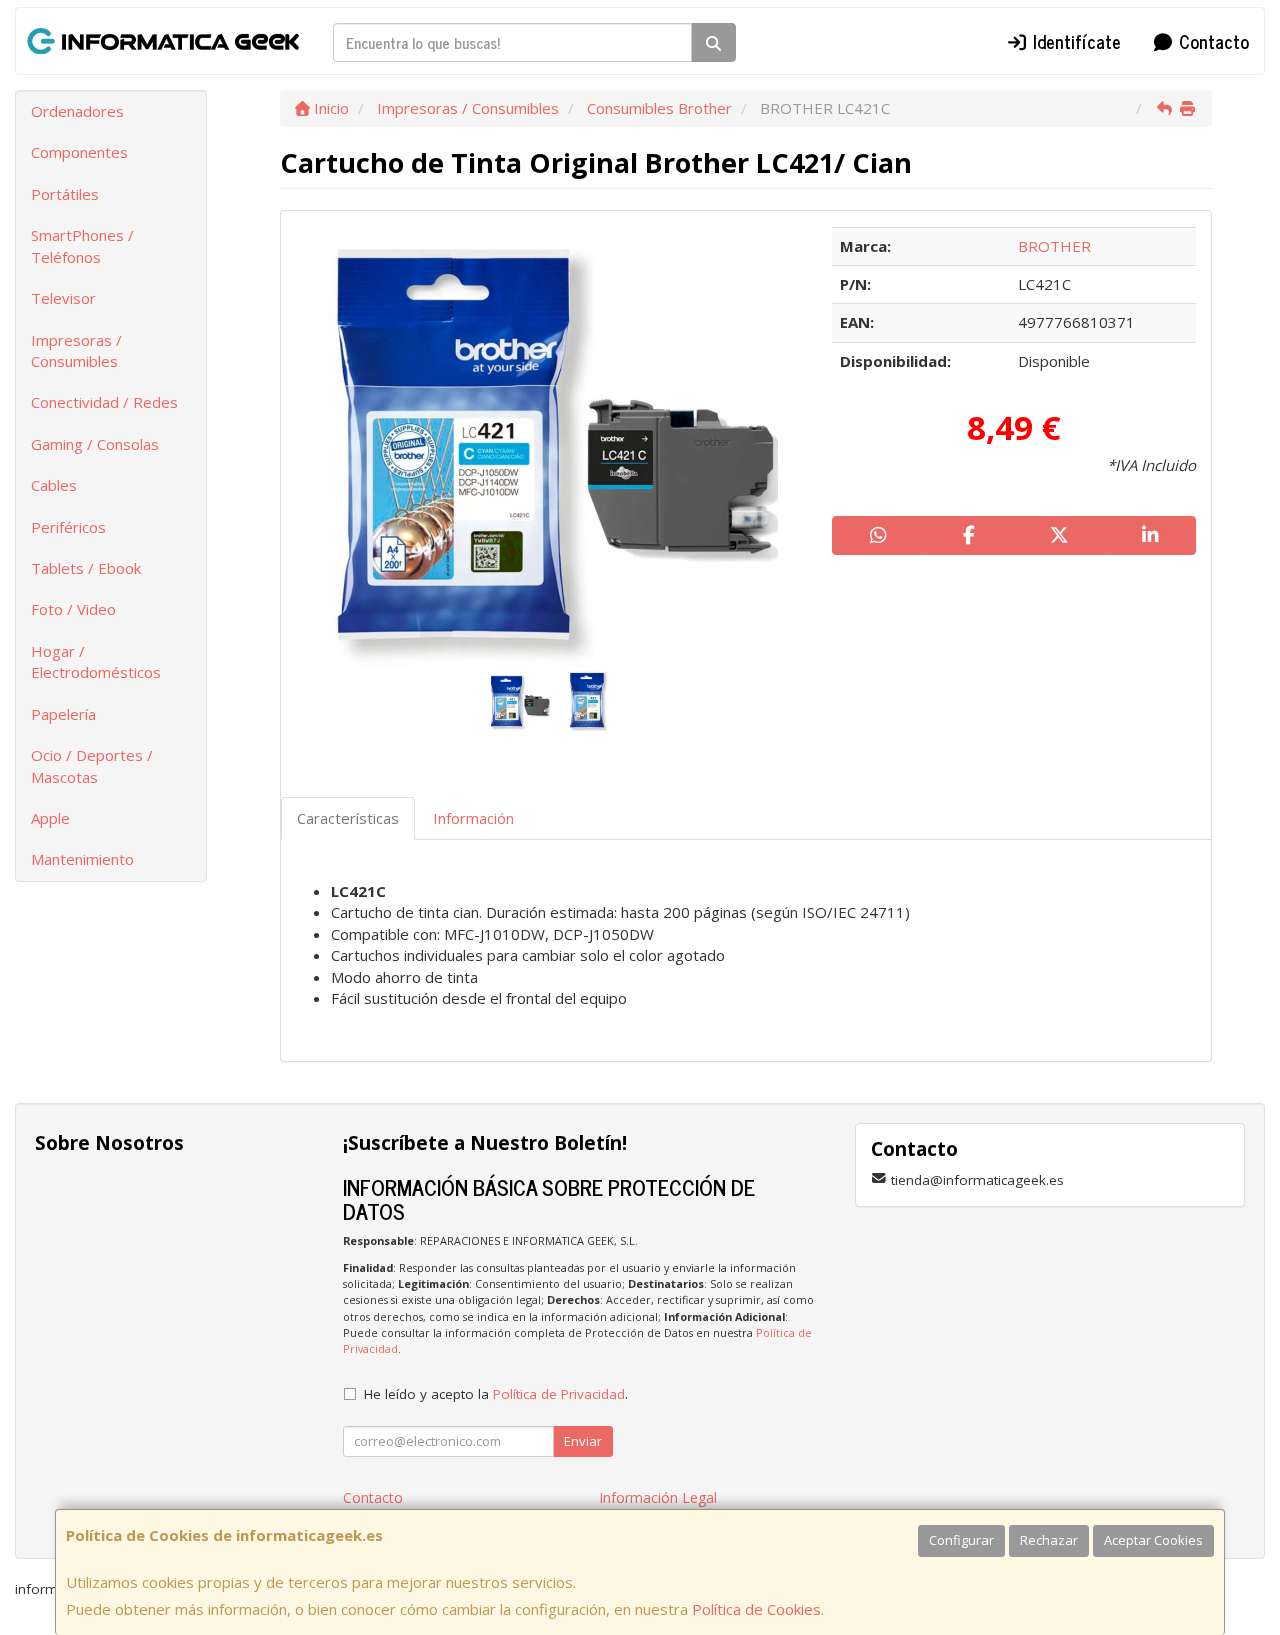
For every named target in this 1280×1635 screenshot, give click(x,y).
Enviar (583, 1441)
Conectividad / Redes (104, 402)
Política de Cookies (756, 1609)
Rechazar (1049, 1540)
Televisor (63, 298)
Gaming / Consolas (95, 444)
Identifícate (1074, 41)
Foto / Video (73, 609)
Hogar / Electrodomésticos (96, 661)
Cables (54, 485)
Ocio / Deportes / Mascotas (92, 765)
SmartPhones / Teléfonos (82, 245)
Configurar (961, 1540)
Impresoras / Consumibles (76, 350)
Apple (50, 818)
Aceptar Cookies (1153, 1540)
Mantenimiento (82, 859)
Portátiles (65, 194)
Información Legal (658, 1497)
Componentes (79, 152)
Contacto (1211, 41)
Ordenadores (77, 111)
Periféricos (68, 527)
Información (473, 818)
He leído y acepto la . (496, 1394)
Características (348, 818)
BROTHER (1054, 246)
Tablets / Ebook (86, 568)
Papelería (63, 714)
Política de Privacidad (559, 1394)
